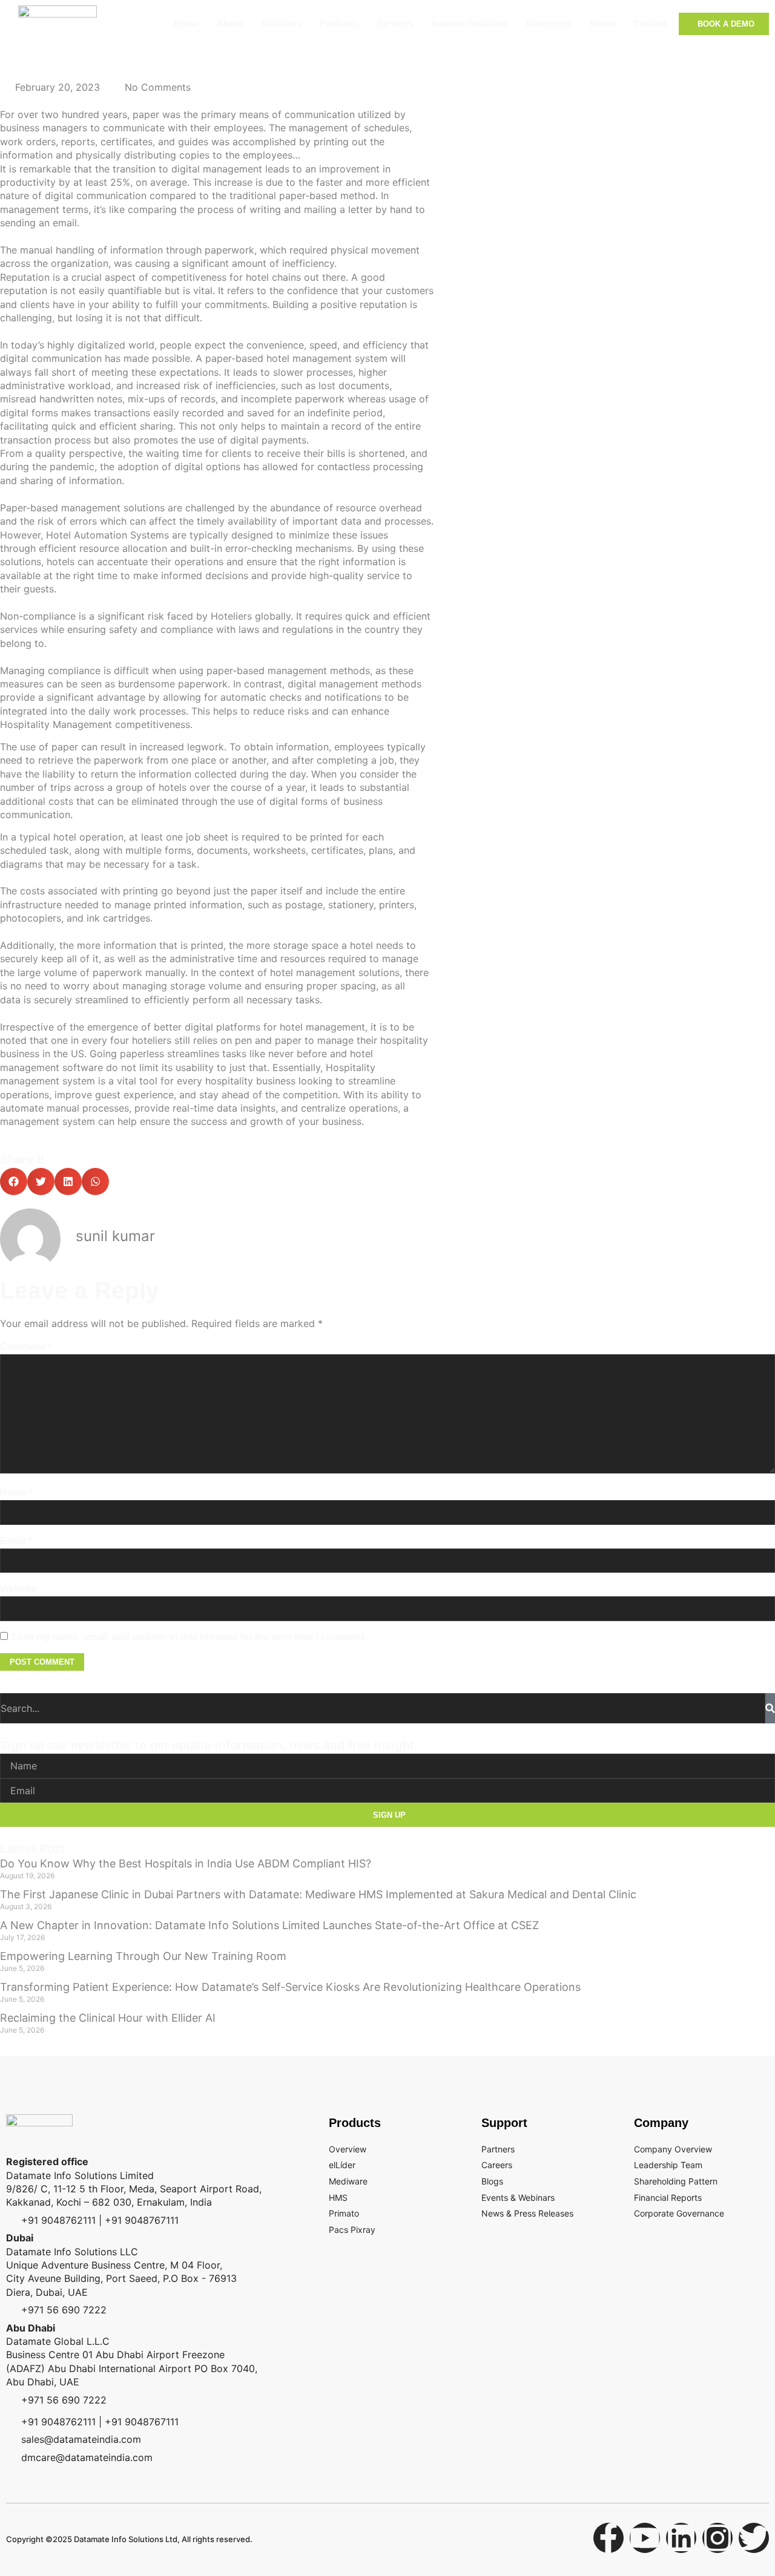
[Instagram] (717, 2538)
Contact (650, 23)
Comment (25, 1347)
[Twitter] (754, 2538)
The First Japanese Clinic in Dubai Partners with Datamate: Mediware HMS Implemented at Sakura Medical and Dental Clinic (318, 1894)
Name (16, 1493)
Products (339, 23)
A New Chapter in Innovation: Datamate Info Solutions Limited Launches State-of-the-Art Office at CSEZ (269, 1925)
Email (16, 1541)
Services (395, 23)
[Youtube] (645, 2538)
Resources (549, 23)
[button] (14, 1181)
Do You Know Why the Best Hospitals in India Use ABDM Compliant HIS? (186, 1863)
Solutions (281, 23)
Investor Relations (470, 23)
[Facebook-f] (608, 2538)
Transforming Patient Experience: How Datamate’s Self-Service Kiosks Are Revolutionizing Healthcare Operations (290, 1987)
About (230, 23)
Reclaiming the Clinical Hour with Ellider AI (108, 2018)
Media (602, 23)
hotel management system (327, 358)
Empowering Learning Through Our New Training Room (143, 1956)
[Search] (770, 1708)
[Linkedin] (681, 2538)
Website (18, 1589)
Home (186, 23)
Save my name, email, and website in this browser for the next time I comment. (189, 1637)
